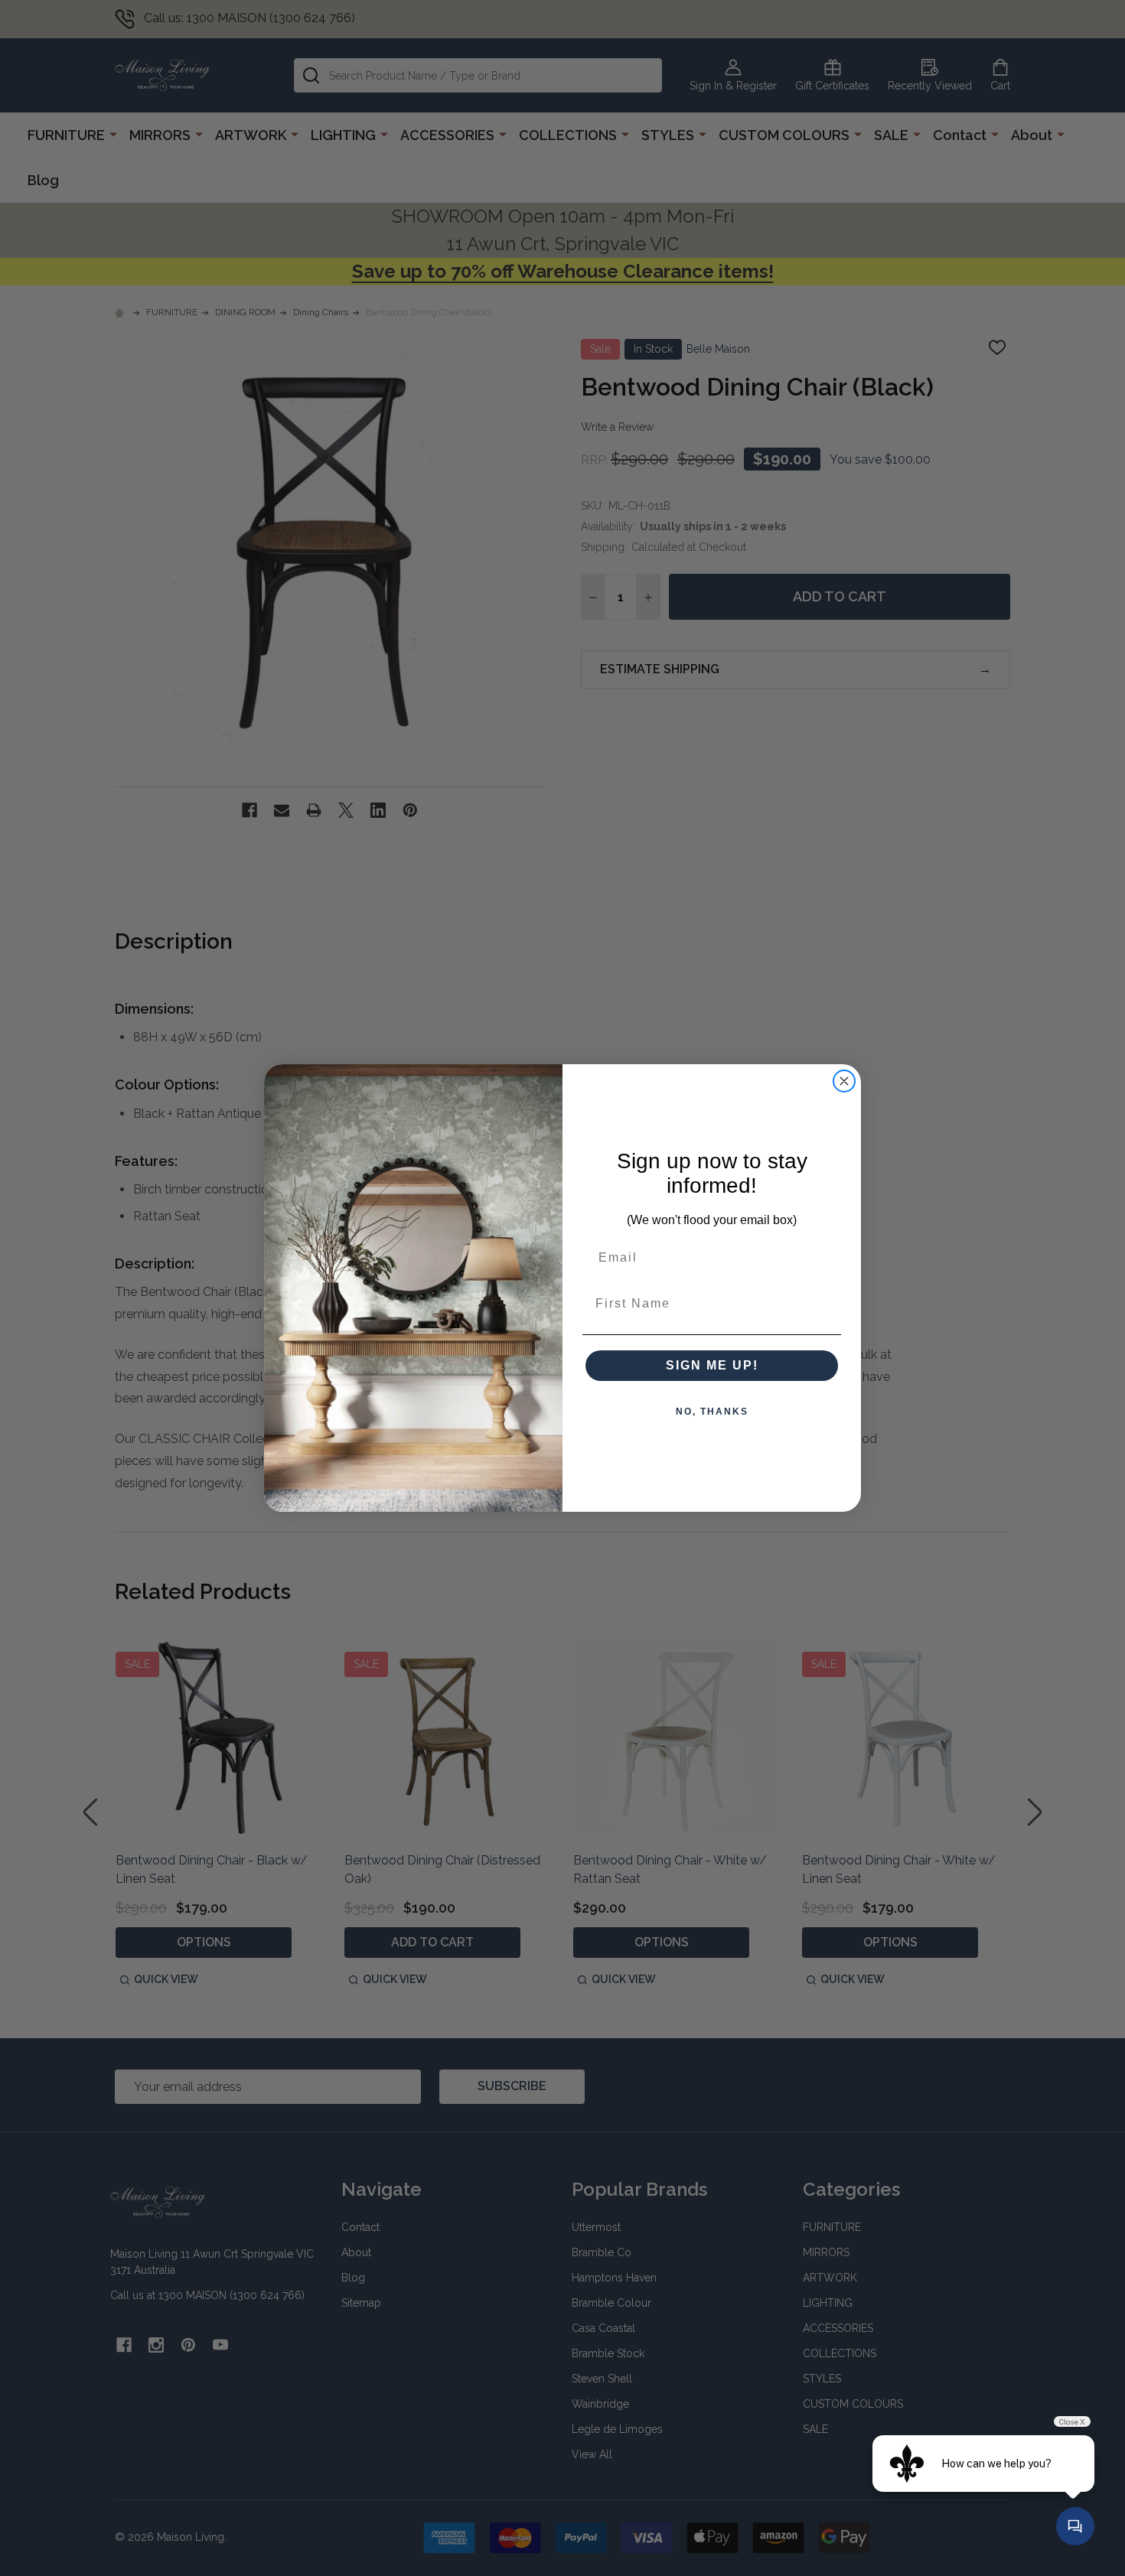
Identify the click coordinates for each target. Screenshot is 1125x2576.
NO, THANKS (712, 1412)
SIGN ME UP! (712, 1365)
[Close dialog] (844, 1081)
